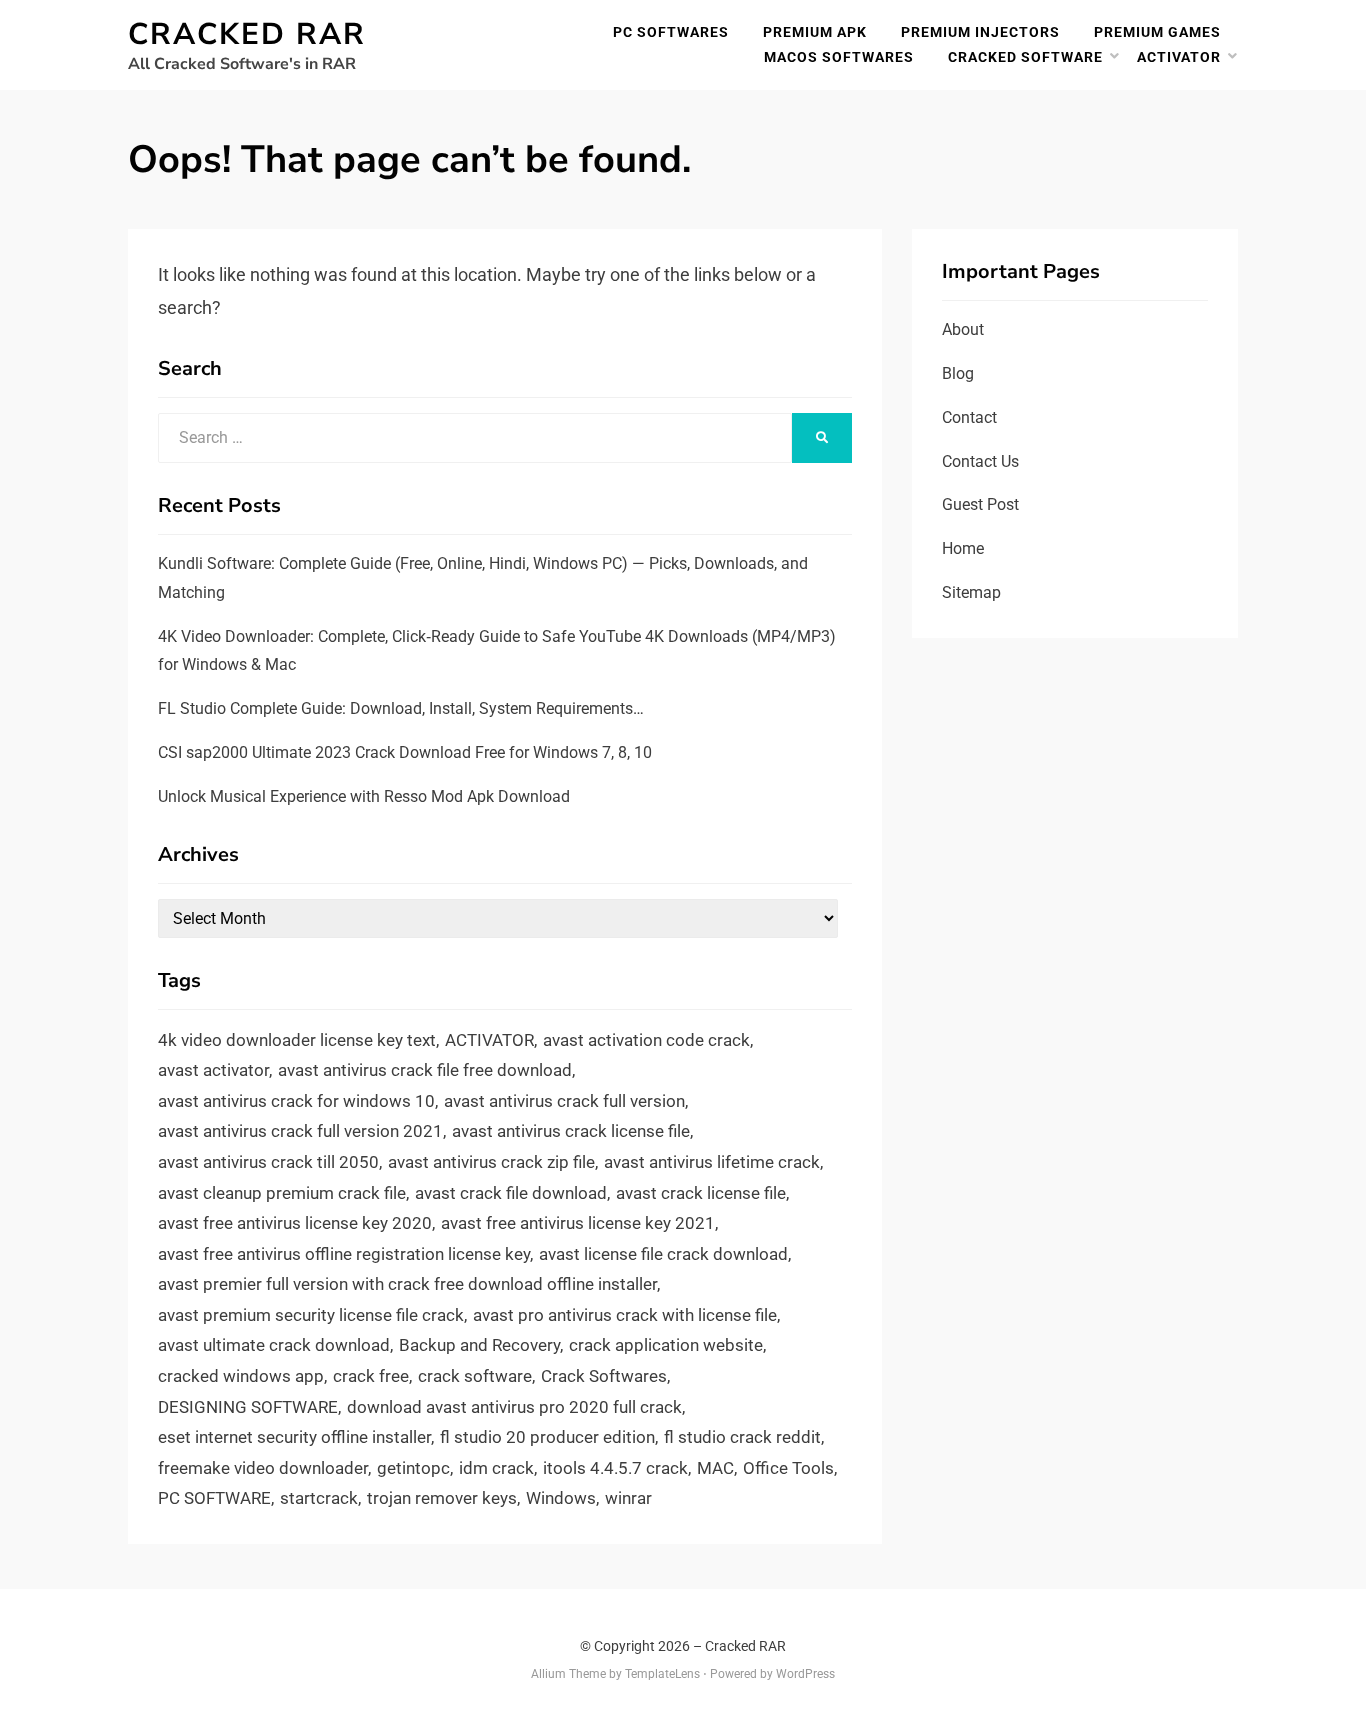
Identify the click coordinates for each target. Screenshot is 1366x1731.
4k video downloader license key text (297, 1040)
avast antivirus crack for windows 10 (296, 1101)
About (963, 329)
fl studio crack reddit (742, 1437)
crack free (371, 1376)
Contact (969, 417)
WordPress (805, 1674)
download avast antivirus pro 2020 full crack (514, 1407)
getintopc (413, 1468)
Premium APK (815, 32)
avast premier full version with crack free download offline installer (407, 1284)
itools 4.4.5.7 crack (615, 1468)
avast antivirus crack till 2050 (268, 1162)
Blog (958, 373)
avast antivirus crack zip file (491, 1162)
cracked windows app (241, 1376)
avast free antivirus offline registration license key (344, 1254)
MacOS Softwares (839, 57)
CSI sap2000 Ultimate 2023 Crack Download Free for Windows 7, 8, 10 (405, 752)
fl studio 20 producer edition (547, 1437)
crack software (475, 1376)
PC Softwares (671, 32)
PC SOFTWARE (214, 1498)
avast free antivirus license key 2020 (295, 1223)
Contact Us (980, 461)
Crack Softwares (604, 1376)
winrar (628, 1498)
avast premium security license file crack (311, 1315)
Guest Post (980, 504)
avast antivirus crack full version (564, 1101)
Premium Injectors (980, 32)
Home (963, 548)
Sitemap (971, 592)
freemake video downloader (263, 1468)
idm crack (496, 1468)
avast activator (213, 1070)
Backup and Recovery (479, 1345)
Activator (1179, 57)
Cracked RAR (247, 34)
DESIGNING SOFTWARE (248, 1407)
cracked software (1025, 57)
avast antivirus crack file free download (425, 1070)
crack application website (666, 1345)
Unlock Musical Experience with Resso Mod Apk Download (364, 796)
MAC (715, 1468)
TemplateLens (662, 1674)
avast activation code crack (646, 1040)
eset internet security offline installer (294, 1437)
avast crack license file (701, 1193)
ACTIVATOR (489, 1040)
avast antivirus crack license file (571, 1131)
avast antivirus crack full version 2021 (300, 1131)
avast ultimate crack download (274, 1345)
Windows (561, 1498)
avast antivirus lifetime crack (712, 1162)
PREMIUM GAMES (1157, 32)
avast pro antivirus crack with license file (625, 1315)
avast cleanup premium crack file (282, 1193)
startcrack (319, 1498)
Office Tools (788, 1468)
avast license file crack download (663, 1254)
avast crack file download (511, 1193)
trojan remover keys (442, 1498)
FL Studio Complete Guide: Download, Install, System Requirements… (401, 708)
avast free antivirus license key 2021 (578, 1223)
